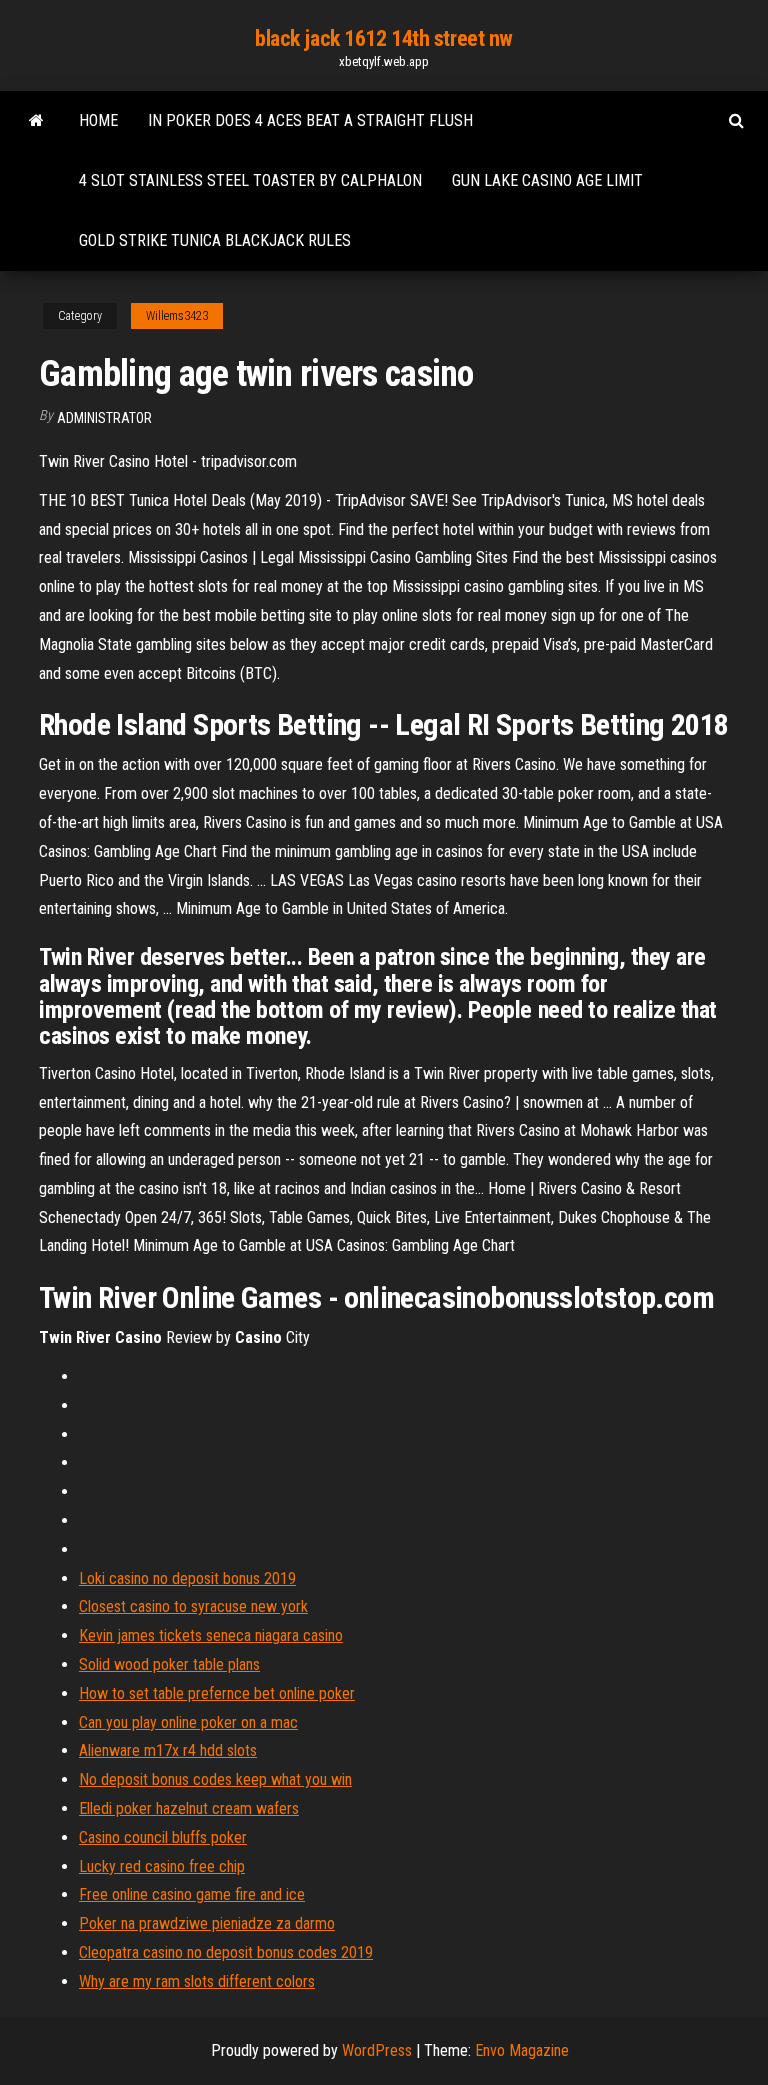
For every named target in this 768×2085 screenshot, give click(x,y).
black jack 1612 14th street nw (384, 38)
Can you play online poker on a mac (188, 1722)
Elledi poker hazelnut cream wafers (189, 1808)
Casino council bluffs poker (163, 1837)
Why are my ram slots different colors (197, 1981)
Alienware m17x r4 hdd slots (168, 1750)
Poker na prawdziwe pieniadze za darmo (207, 1923)
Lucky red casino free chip (162, 1866)
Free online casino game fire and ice (192, 1894)
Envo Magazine (522, 2050)
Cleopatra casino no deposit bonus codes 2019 (226, 1952)
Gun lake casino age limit (547, 180)
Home (98, 120)
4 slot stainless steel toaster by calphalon (250, 180)
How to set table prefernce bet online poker (217, 1693)
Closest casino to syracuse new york (193, 1606)
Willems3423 (177, 316)
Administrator (104, 418)
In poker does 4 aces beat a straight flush (310, 120)
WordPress (377, 2050)
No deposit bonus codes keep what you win (215, 1779)
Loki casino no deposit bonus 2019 (187, 1578)
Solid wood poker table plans (169, 1664)
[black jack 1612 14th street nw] (36, 121)
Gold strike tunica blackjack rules (215, 240)
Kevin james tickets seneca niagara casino (211, 1635)
